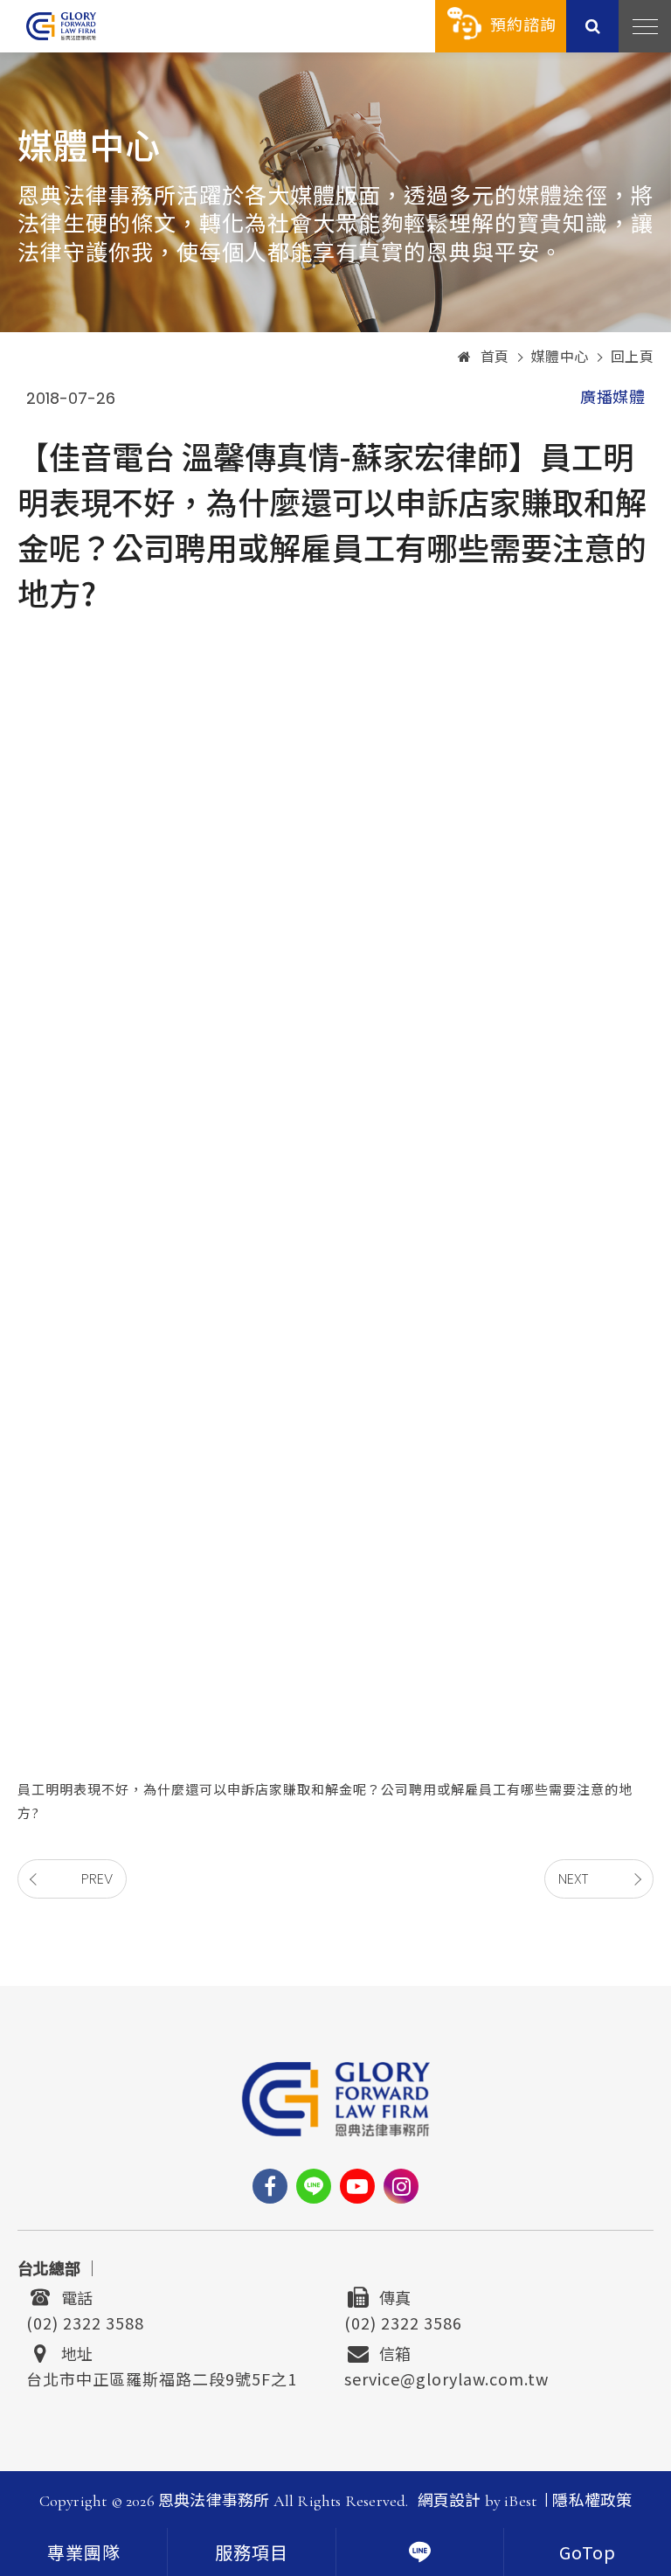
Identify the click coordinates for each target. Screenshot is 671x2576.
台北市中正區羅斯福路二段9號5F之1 (162, 2377)
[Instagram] (401, 2186)
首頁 (495, 358)
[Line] (314, 2186)
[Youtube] (357, 2186)
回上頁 (633, 358)
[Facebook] (270, 2186)
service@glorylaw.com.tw (446, 2377)
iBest (520, 2501)
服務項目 (252, 2554)
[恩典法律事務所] (61, 26)
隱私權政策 (592, 2501)
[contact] (420, 2552)
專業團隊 (84, 2554)
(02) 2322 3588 (85, 2321)
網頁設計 (450, 2501)
